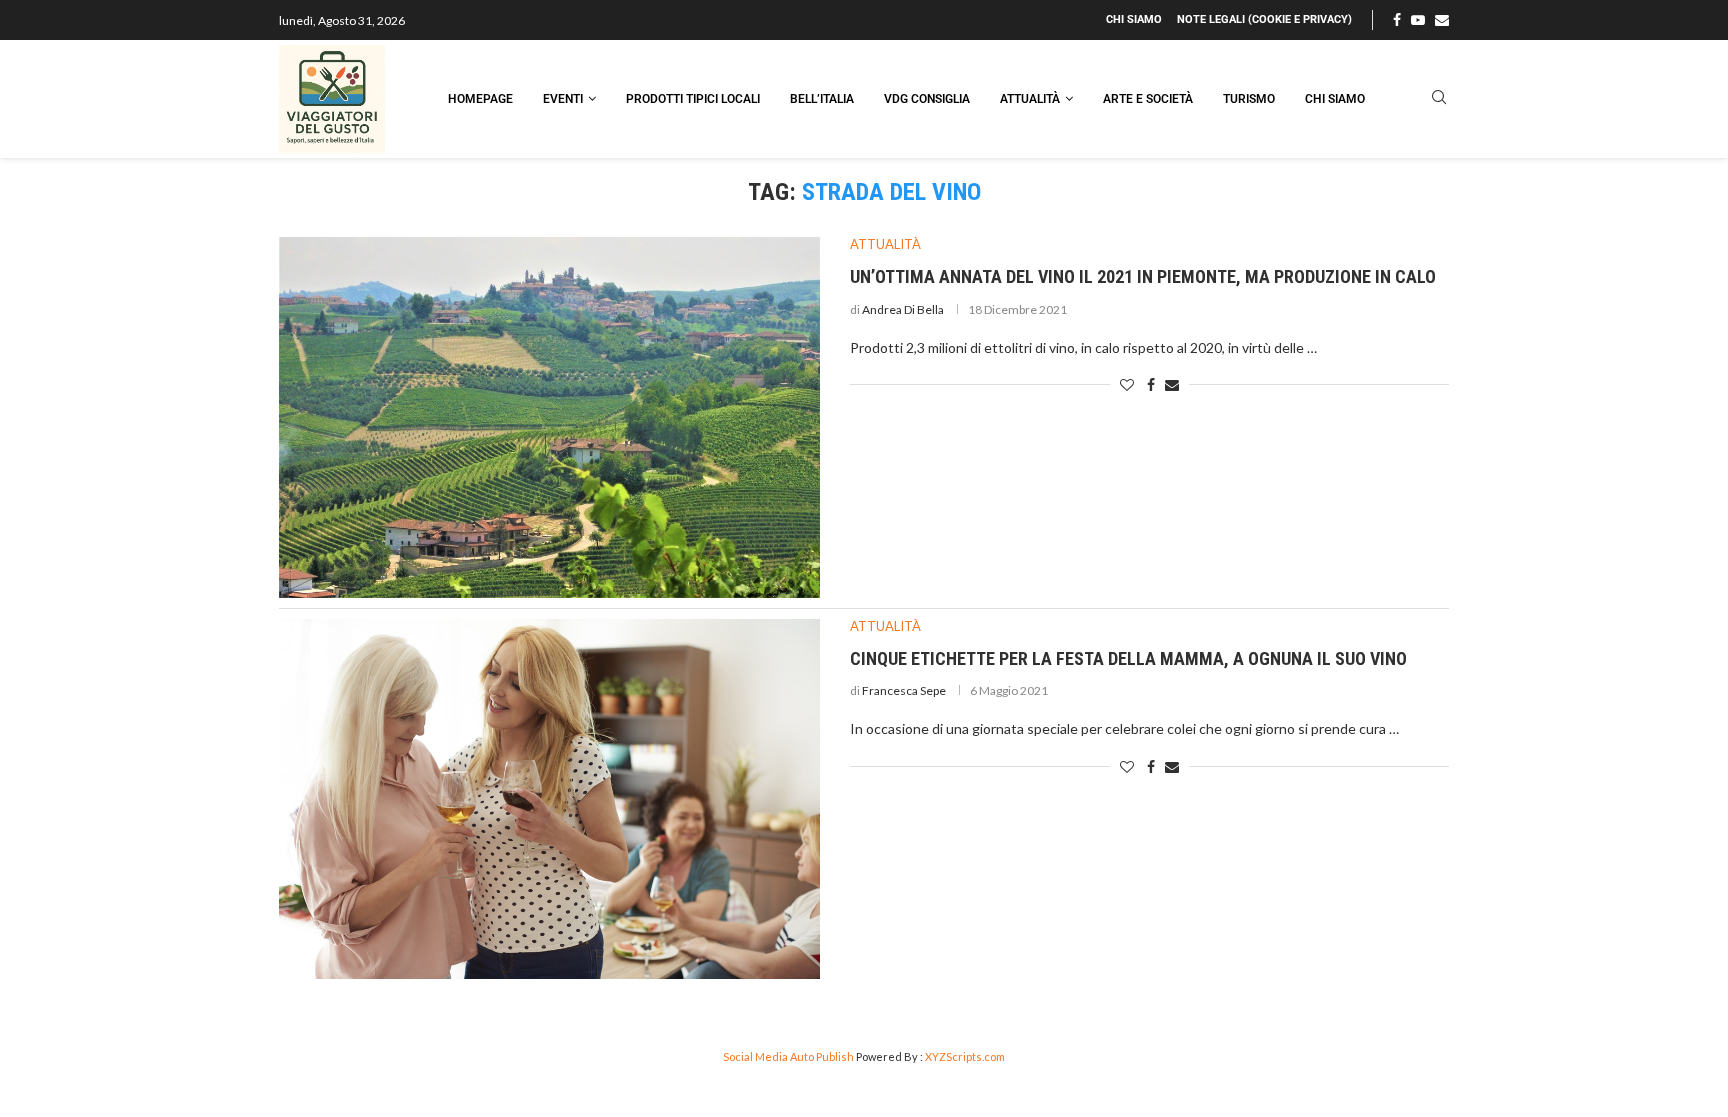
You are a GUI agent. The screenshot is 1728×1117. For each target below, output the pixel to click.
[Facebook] (1397, 20)
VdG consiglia (927, 99)
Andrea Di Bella (903, 309)
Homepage (480, 99)
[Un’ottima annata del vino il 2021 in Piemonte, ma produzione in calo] (549, 417)
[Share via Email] (1172, 384)
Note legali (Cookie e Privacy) (1264, 19)
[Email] (1442, 20)
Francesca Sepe (904, 690)
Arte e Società (1148, 99)
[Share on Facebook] (1151, 384)
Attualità (1030, 99)
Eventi (563, 99)
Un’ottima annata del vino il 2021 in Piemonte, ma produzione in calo (1143, 276)
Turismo (1249, 99)
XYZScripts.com (965, 1056)
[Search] (1439, 98)
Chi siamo (1134, 19)
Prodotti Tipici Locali (693, 99)
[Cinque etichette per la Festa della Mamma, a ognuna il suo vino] (549, 799)
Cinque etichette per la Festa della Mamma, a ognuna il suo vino (1128, 658)
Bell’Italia (822, 99)
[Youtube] (1418, 20)
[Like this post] (1127, 384)
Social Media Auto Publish (788, 1056)
